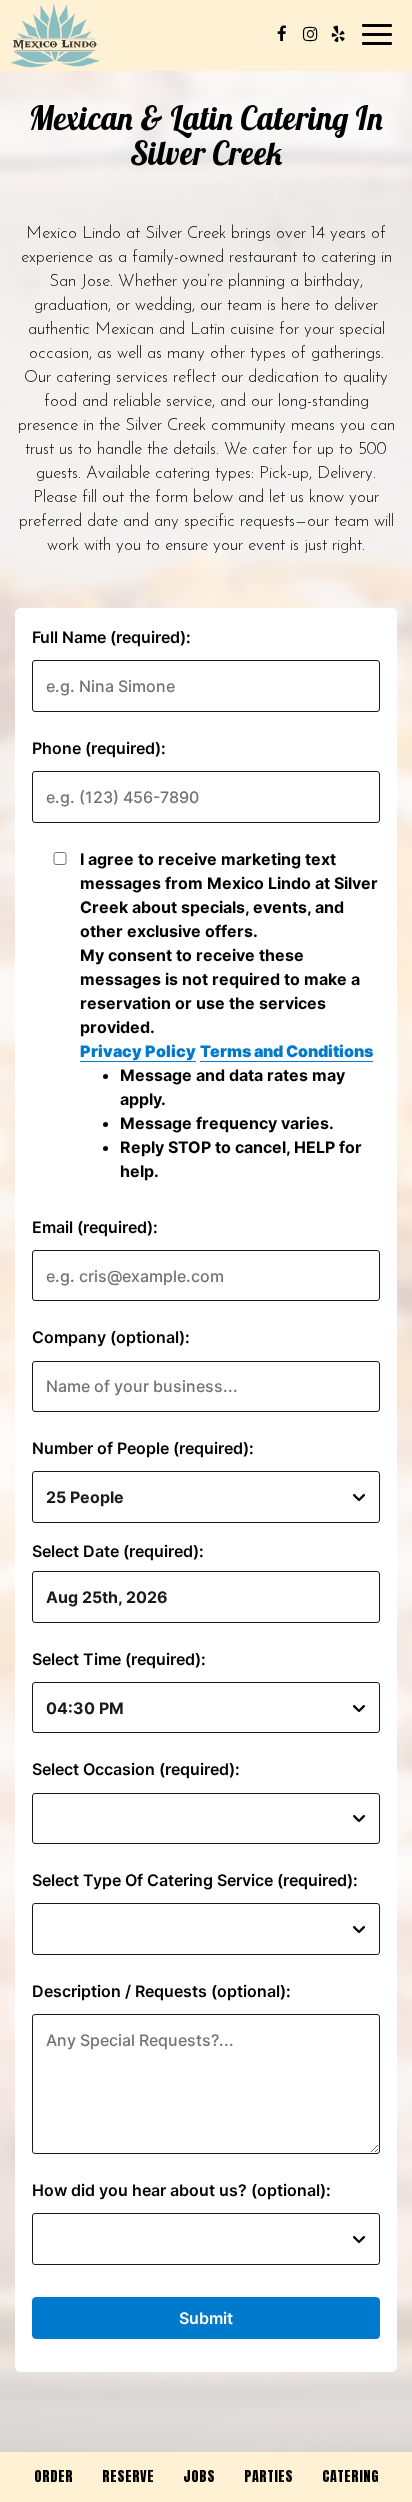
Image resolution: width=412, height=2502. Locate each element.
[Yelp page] (338, 34)
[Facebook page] (282, 34)
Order (53, 2476)
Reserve (128, 2476)
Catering (350, 2476)
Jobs (199, 2476)
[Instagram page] (310, 34)
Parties (268, 2476)
